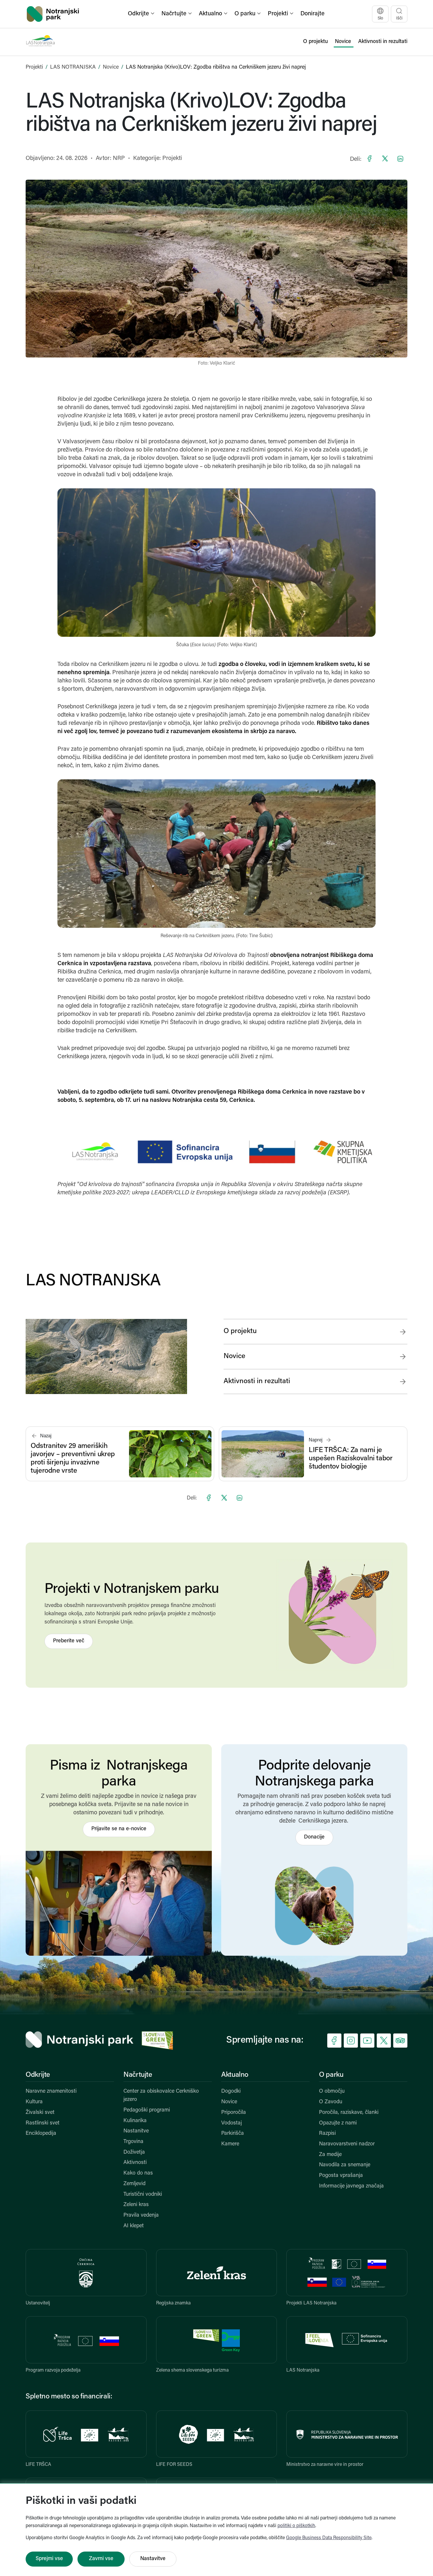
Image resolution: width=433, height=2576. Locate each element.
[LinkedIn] (400, 158)
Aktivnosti (135, 2163)
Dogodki (231, 2091)
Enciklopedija (41, 2134)
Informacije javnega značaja (351, 2186)
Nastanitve (136, 2131)
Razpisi (327, 2134)
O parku (331, 2075)
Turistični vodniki (143, 2195)
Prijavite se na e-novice (119, 1829)
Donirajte (313, 14)
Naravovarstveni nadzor (347, 2144)
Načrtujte (138, 2075)
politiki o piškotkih (296, 2526)
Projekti (34, 67)
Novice (111, 67)
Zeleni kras (136, 2205)
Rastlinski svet (43, 2123)
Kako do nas (138, 2173)
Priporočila (234, 2113)
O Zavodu (331, 2102)
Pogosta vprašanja (341, 2176)
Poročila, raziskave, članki (349, 2113)
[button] (142, 14)
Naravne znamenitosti (51, 2091)
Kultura (34, 2102)
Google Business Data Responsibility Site (329, 2538)
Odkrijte (38, 2075)
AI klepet (134, 2226)
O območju (332, 2091)
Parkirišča (233, 2134)
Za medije (330, 2155)
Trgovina (133, 2142)
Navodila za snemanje (345, 2165)
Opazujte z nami (338, 2123)
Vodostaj (232, 2123)
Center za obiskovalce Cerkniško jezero (161, 2096)
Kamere (230, 2144)
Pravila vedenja (141, 2215)
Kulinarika (135, 2121)
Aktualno (235, 2075)
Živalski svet (40, 2113)
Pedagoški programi (147, 2110)
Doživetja (134, 2152)
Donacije (314, 1837)
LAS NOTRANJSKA (73, 67)
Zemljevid (134, 2184)
